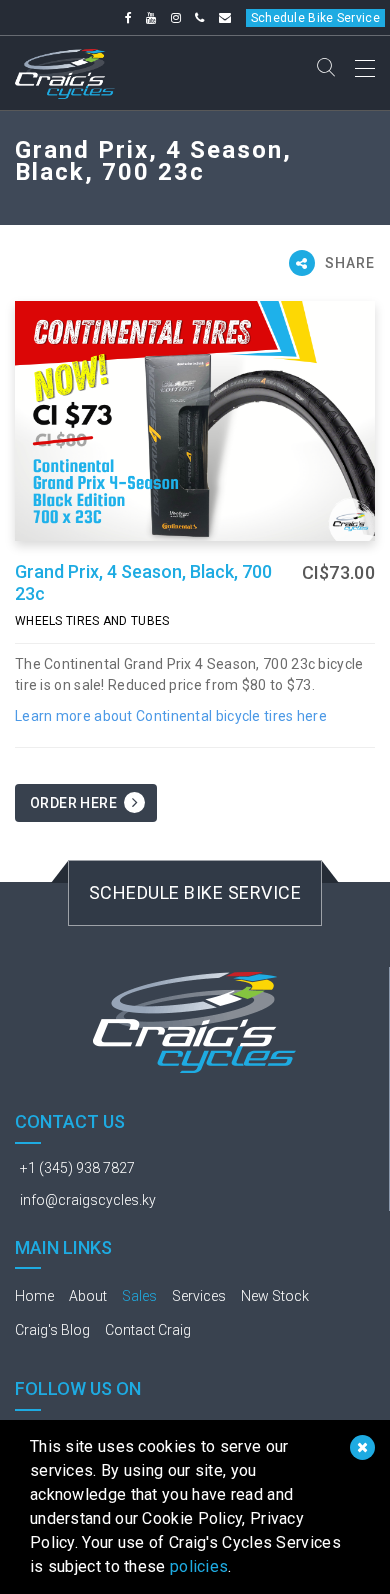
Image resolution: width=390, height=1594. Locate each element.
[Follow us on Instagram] (176, 18)
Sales (139, 1296)
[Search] (326, 69)
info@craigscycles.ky (88, 1200)
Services (199, 1296)
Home (34, 1296)
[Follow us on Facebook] (128, 18)
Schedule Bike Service (315, 18)
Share (348, 263)
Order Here (73, 803)
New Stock (275, 1296)
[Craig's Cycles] (65, 70)
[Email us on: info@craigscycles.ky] (225, 18)
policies (199, 1566)
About (88, 1296)
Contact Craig (148, 1330)
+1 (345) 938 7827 (77, 1168)
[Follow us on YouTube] (151, 18)
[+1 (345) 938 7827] (199, 18)
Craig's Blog (52, 1330)
